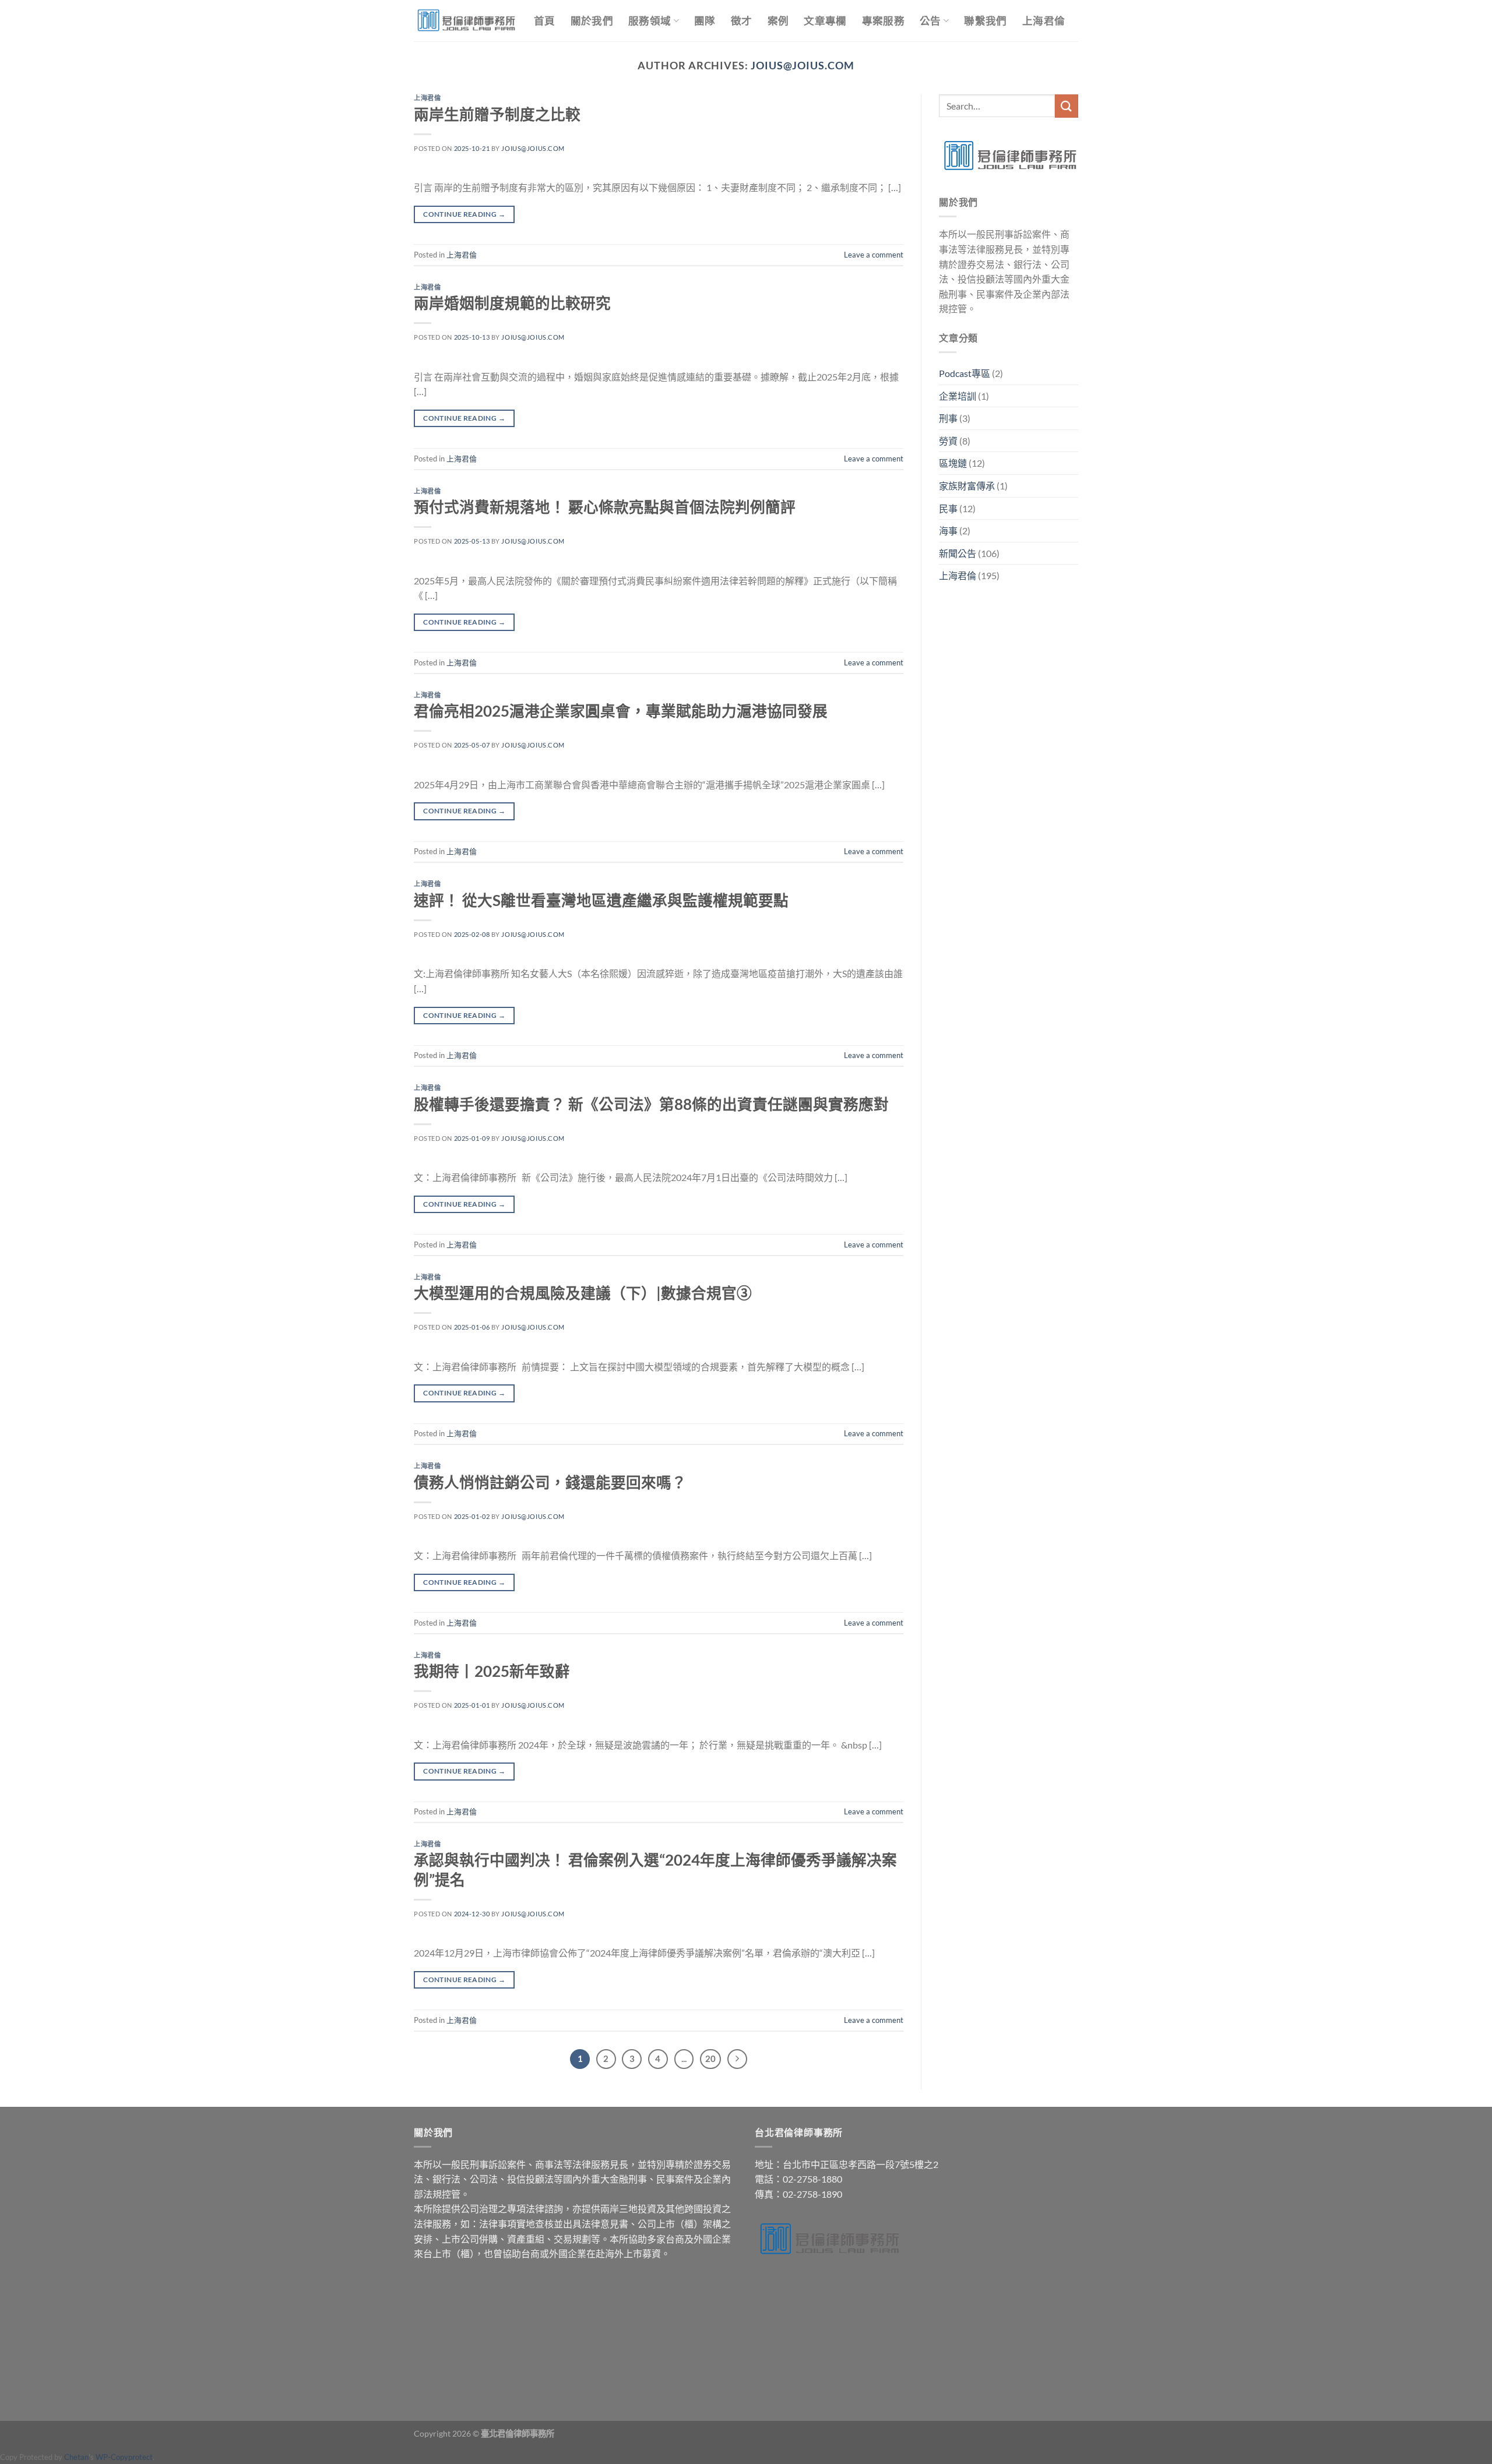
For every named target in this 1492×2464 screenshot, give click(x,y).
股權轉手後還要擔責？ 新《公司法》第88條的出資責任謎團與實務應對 (651, 1104)
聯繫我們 (985, 21)
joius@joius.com (803, 65)
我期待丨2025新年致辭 (492, 1671)
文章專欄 (825, 21)
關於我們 (592, 21)
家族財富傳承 (967, 486)
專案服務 (883, 21)
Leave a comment (874, 255)
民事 (948, 508)
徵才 (742, 21)
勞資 (948, 441)
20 (710, 2058)
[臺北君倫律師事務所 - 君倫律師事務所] (465, 20)
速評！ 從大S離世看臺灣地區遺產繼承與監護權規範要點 (601, 900)
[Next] (737, 2059)
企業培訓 (958, 396)
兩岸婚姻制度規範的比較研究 (512, 303)
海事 (948, 530)
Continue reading (464, 214)
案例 (778, 21)
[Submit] (1067, 106)
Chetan (76, 2457)
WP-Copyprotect (124, 2457)
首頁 (545, 21)
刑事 (948, 418)
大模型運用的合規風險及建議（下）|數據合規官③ (583, 1293)
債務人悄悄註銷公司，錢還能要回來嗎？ (550, 1482)
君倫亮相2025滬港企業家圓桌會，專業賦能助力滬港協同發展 (621, 711)
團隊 (705, 21)
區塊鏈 (953, 463)
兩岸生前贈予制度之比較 (497, 114)
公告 (930, 21)
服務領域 (650, 21)
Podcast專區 (965, 373)
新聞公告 (958, 553)
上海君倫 (1044, 21)
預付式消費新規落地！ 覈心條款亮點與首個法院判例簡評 (605, 507)
